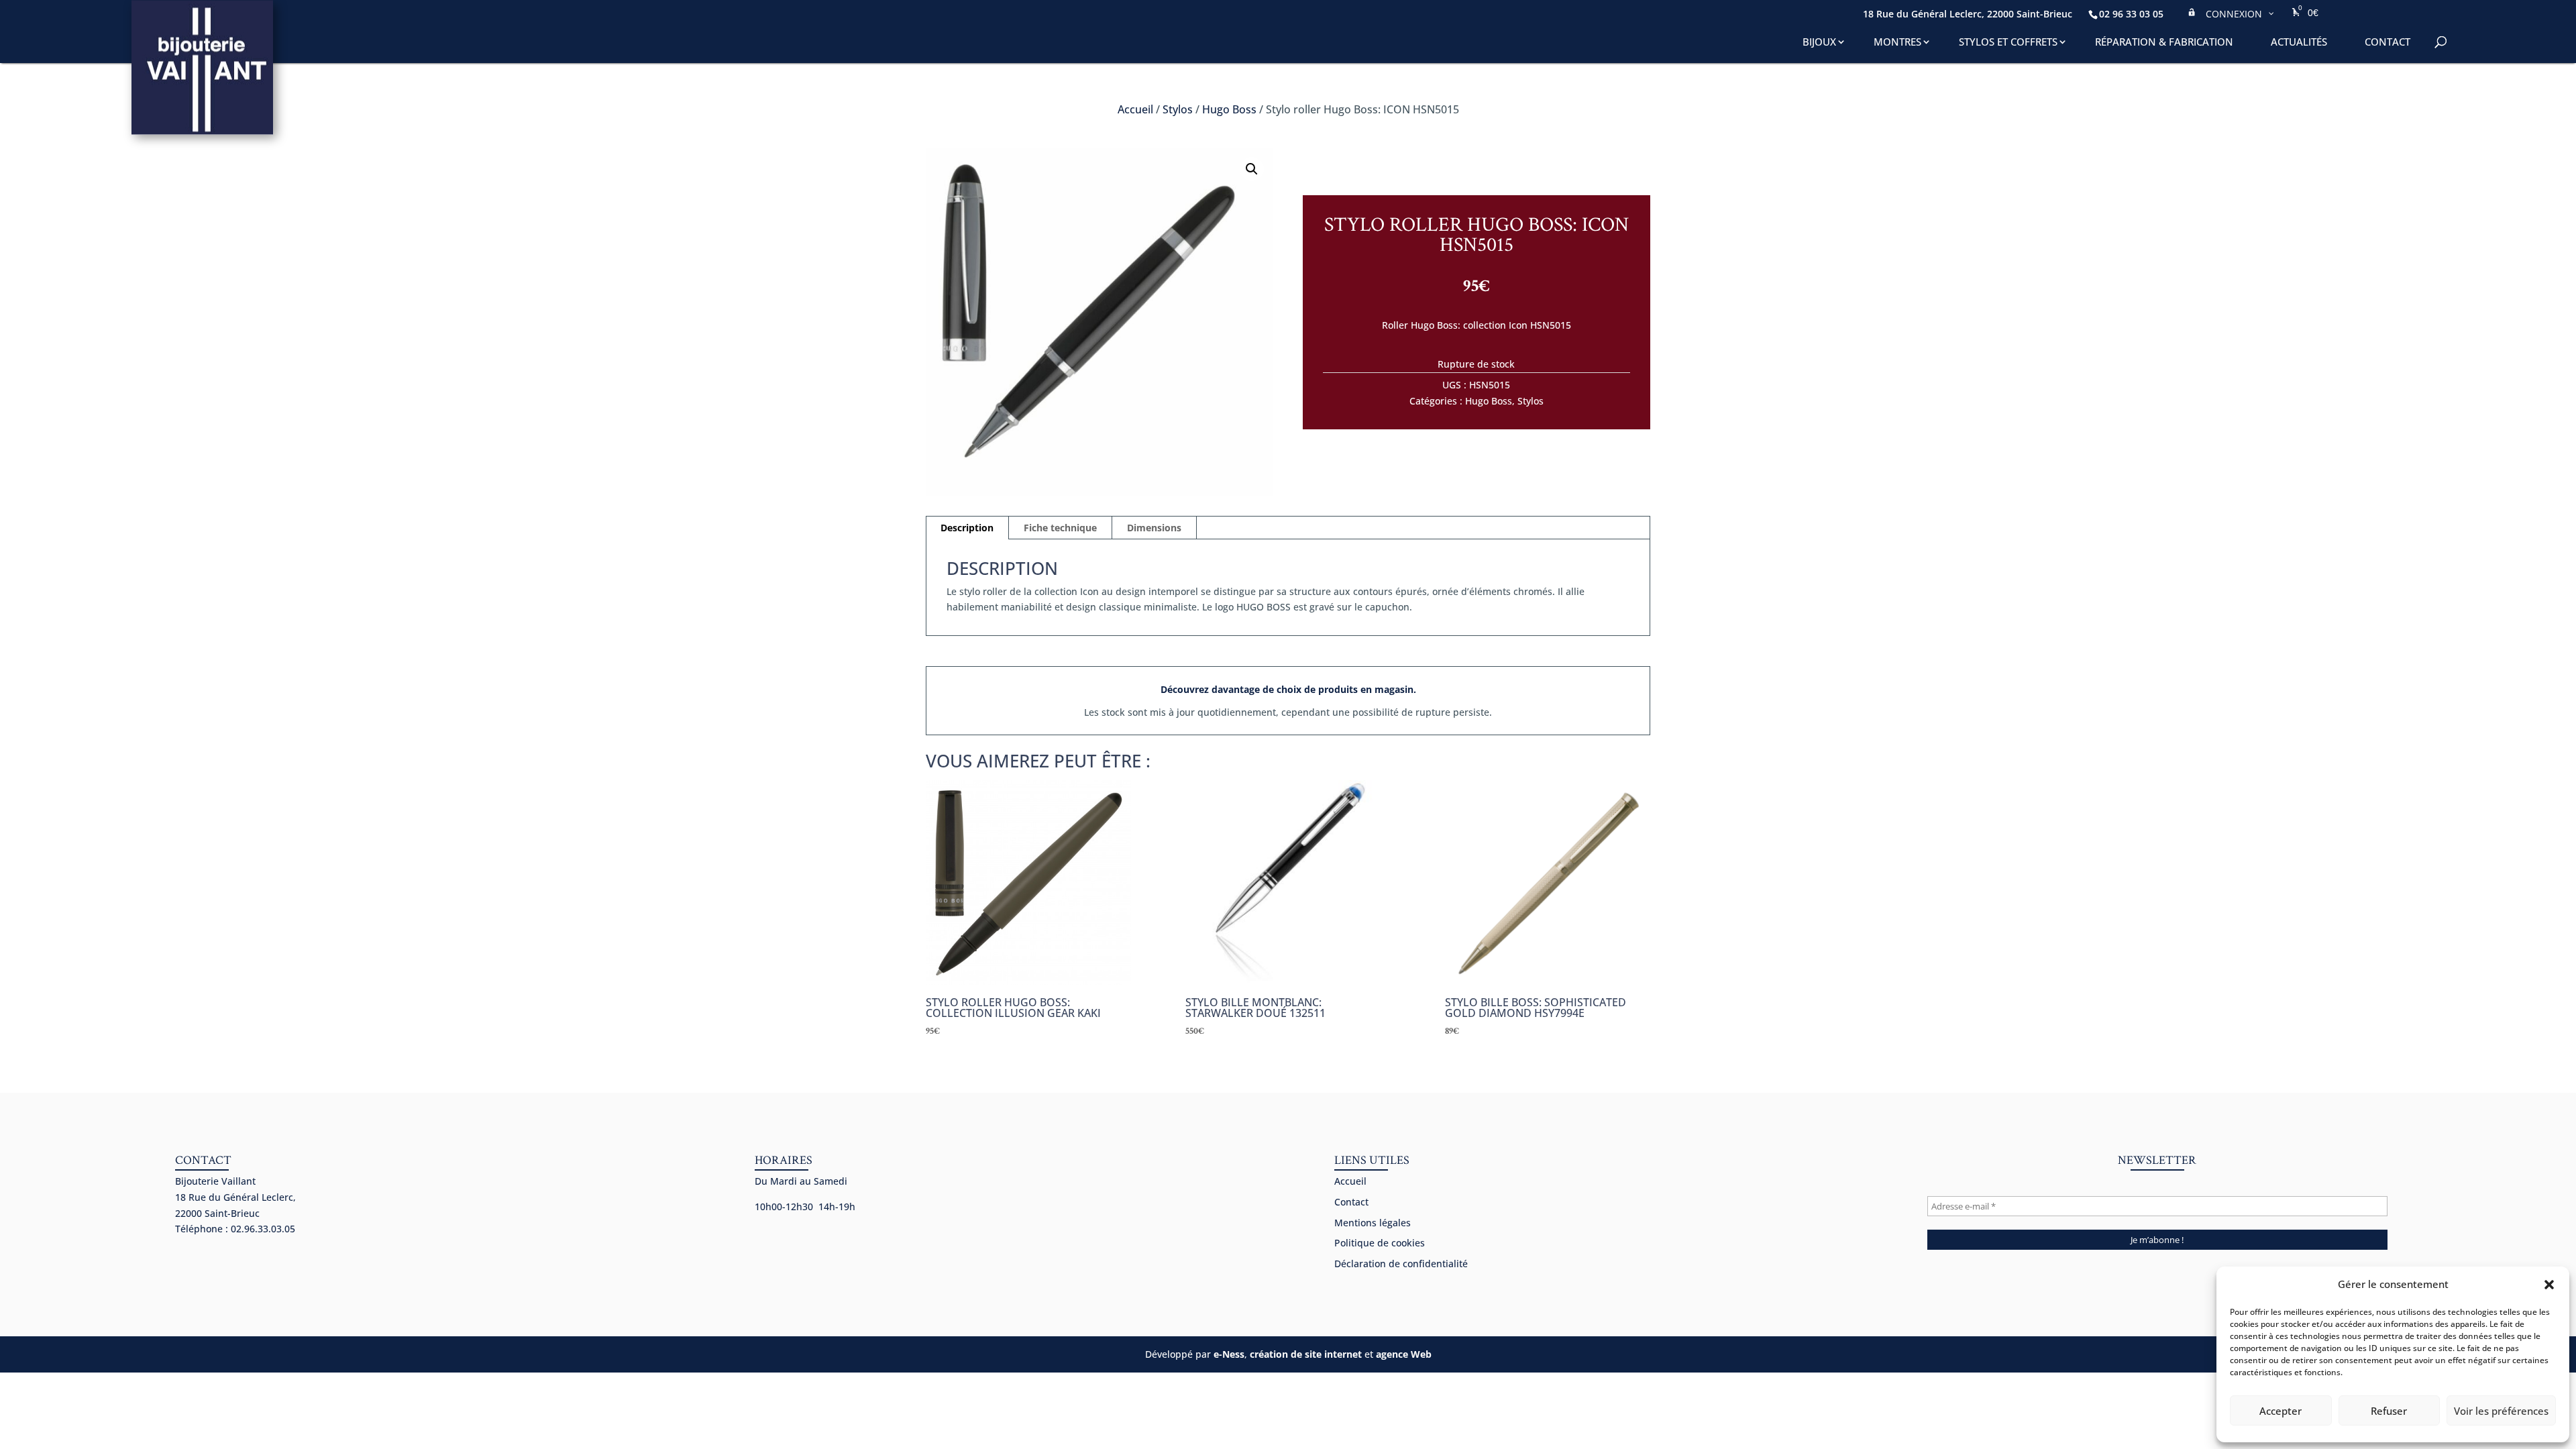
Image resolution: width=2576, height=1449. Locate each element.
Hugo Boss (1229, 109)
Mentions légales (1373, 1223)
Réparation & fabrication (2164, 42)
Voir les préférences (2501, 1411)
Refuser (2389, 1411)
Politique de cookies (1380, 1243)
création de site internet (1306, 1354)
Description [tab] (967, 528)
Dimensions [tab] (1154, 528)
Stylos (1178, 109)
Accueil (1135, 109)
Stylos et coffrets (2008, 42)
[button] (2549, 1285)
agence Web (1404, 1354)
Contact (2387, 42)
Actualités (2299, 42)
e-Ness (1229, 1354)
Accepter (2280, 1411)
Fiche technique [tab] (1060, 528)
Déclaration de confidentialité (1401, 1264)
